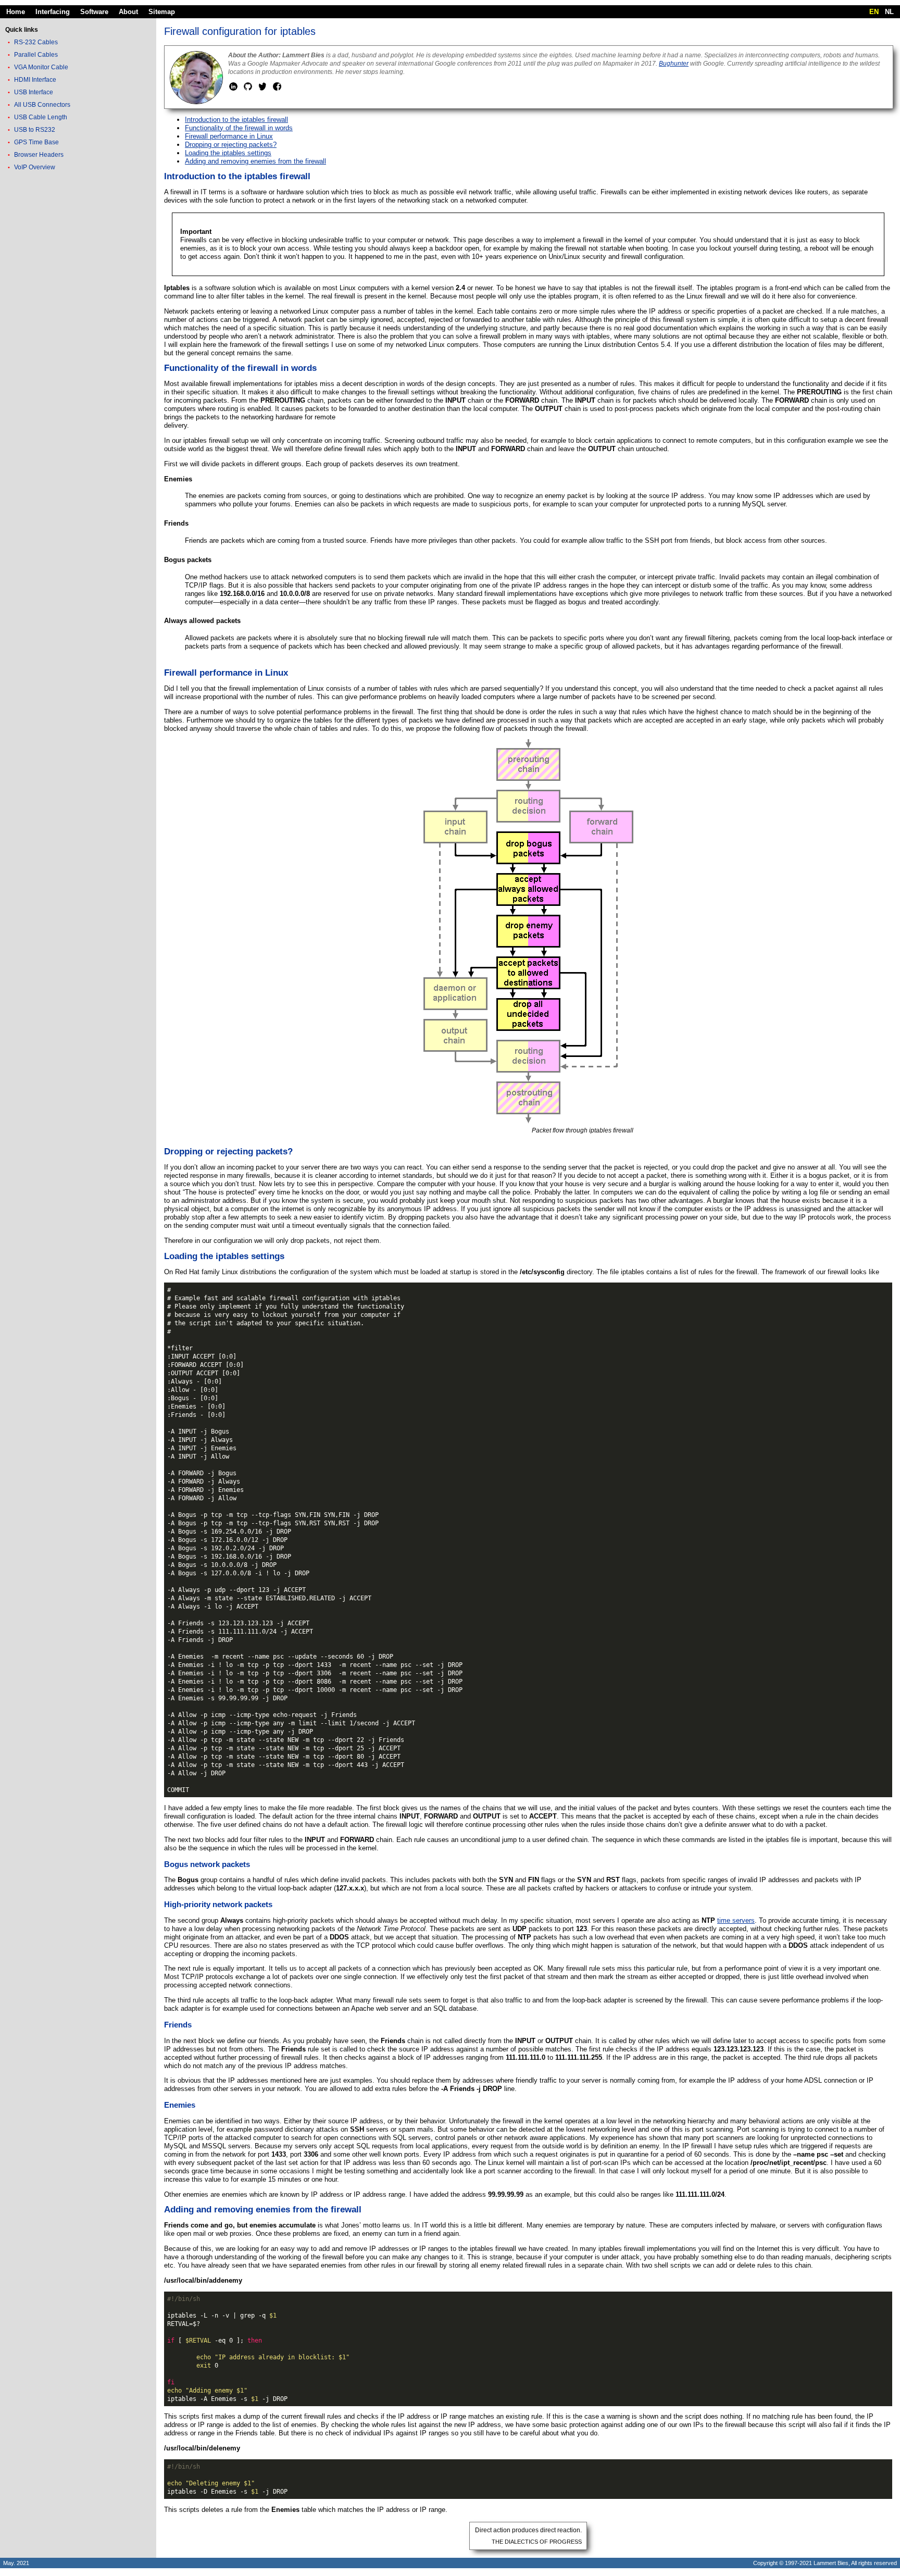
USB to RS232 (35, 130)
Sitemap (162, 12)
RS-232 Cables (36, 42)
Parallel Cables (36, 55)
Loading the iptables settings (228, 153)
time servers (736, 1920)
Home (16, 12)
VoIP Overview (35, 167)
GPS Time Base (36, 142)
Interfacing (53, 12)
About (128, 12)
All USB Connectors (42, 105)
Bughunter (674, 64)
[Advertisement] (78, 338)
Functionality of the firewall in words (239, 128)
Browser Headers (39, 155)
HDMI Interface (35, 80)
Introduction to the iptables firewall (236, 120)
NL (889, 12)
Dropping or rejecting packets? (231, 145)
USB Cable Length (41, 117)
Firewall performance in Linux (229, 136)
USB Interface (34, 92)
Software (94, 12)
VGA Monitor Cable (41, 67)
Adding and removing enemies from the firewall (255, 161)
